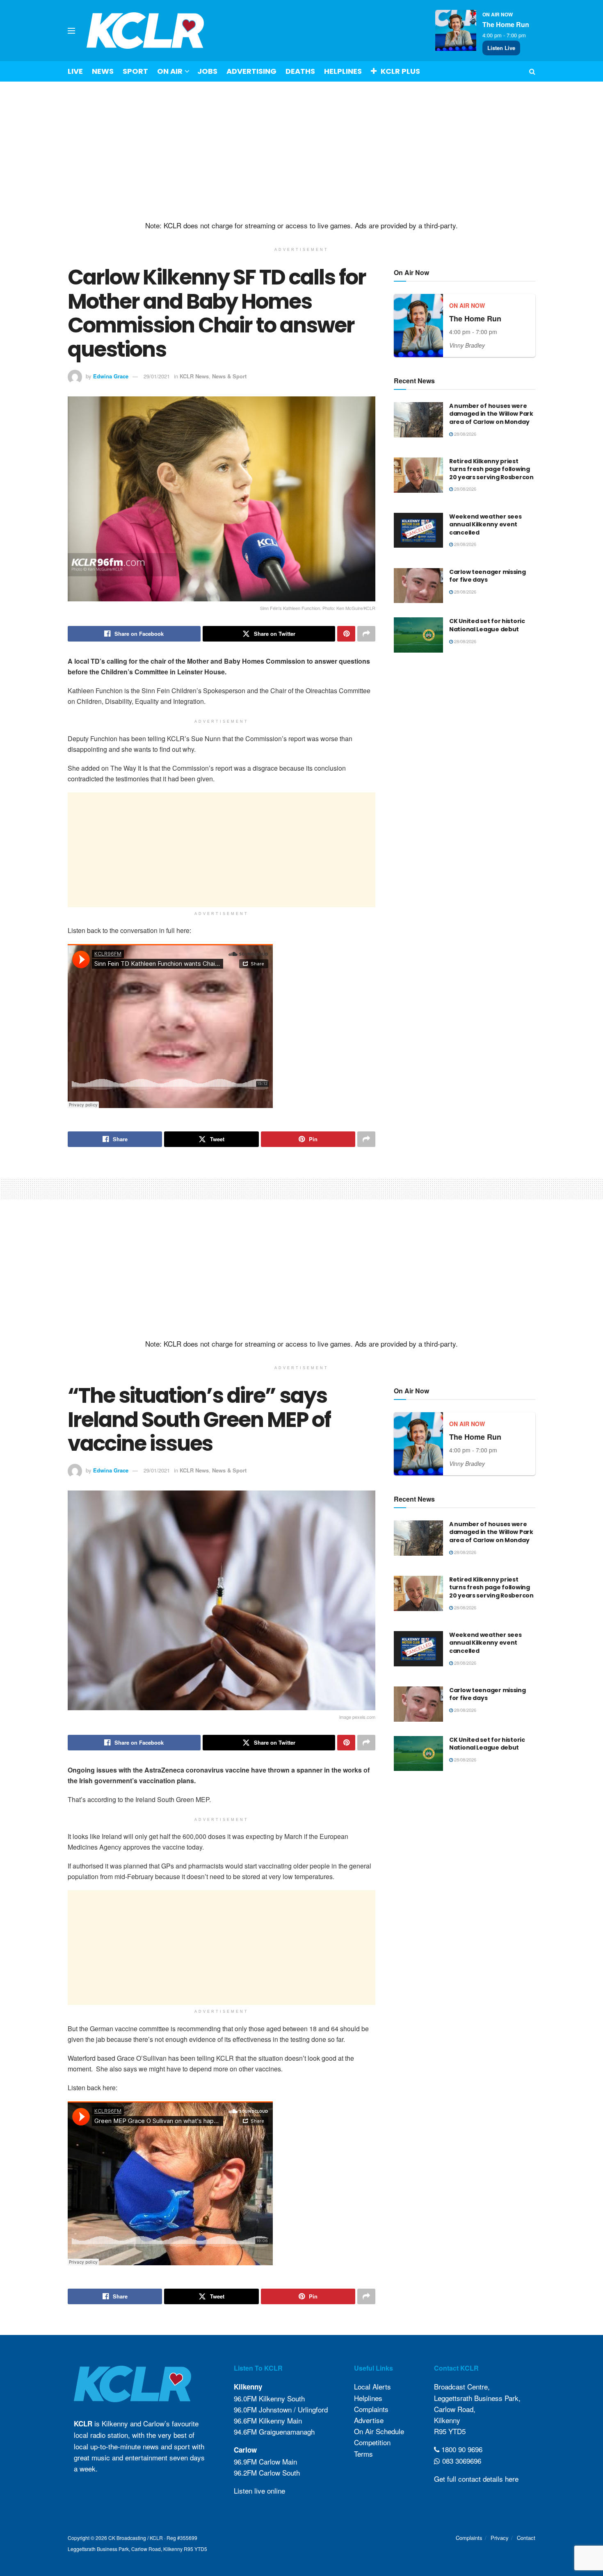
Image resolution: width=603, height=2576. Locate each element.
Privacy (500, 2538)
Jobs (207, 71)
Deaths (300, 71)
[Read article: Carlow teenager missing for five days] (418, 586)
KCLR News (194, 376)
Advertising (251, 71)
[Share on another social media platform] (366, 634)
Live (75, 71)
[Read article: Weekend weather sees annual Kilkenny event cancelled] (418, 530)
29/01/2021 (157, 376)
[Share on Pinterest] (346, 634)
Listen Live (501, 48)
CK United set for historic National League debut (487, 625)
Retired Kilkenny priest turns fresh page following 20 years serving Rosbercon (491, 469)
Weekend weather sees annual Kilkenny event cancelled (485, 525)
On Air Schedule (379, 2431)
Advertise (369, 2420)
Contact (526, 2538)
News (103, 71)
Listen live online (259, 2491)
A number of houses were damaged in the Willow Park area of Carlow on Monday (491, 414)
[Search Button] (532, 71)
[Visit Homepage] (145, 31)
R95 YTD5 (450, 2431)
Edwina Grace (111, 376)
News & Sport (229, 376)
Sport (135, 71)
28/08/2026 (465, 434)
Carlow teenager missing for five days (488, 576)
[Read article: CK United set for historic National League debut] (418, 635)
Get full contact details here (476, 2479)
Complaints (371, 2409)
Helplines (343, 71)
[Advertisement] (301, 151)
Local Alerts (372, 2386)
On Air (170, 71)
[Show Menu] (71, 31)
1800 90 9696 (461, 2449)
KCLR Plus (400, 71)
